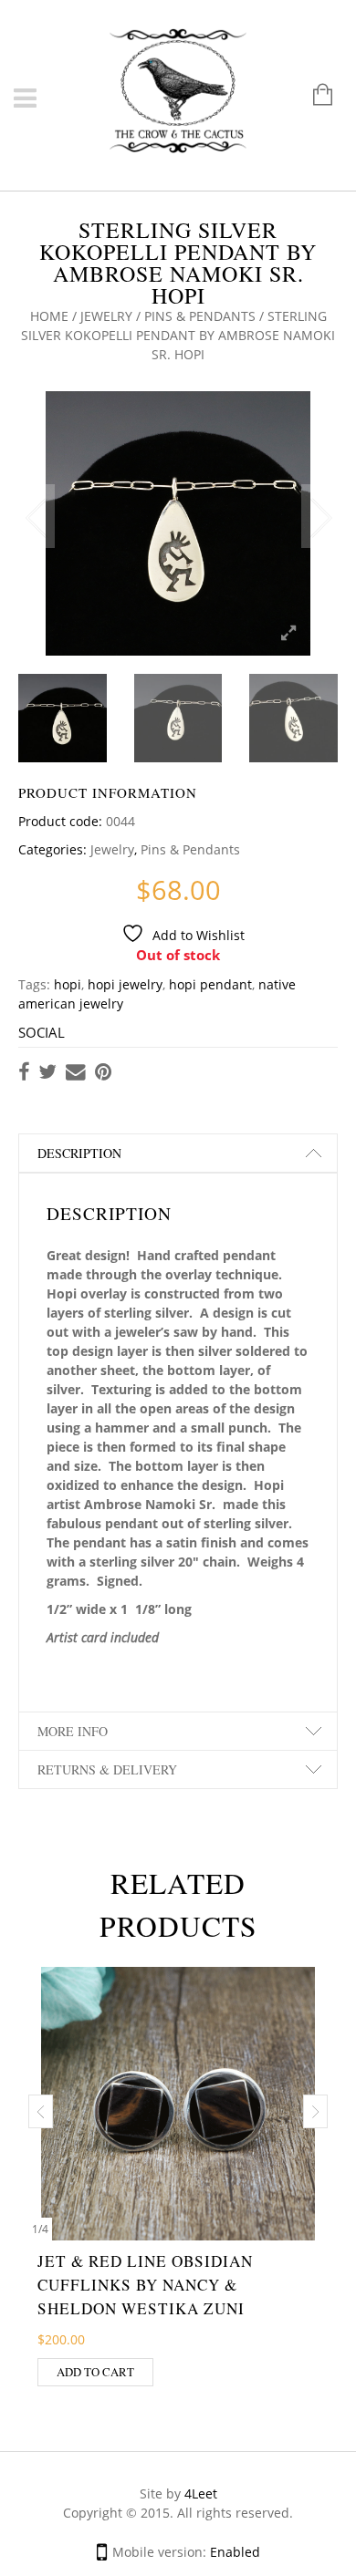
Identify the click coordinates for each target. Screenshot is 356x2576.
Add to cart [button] (95, 2372)
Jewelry (106, 316)
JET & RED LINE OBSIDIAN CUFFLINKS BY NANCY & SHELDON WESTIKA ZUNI (145, 2285)
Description (79, 1153)
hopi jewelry (125, 984)
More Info (73, 1731)
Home (49, 316)
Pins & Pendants (200, 316)
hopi (68, 984)
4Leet (201, 2493)
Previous (37, 516)
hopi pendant (210, 984)
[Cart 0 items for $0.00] (314, 96)
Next (319, 516)
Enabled (235, 2552)
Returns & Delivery (107, 1769)
